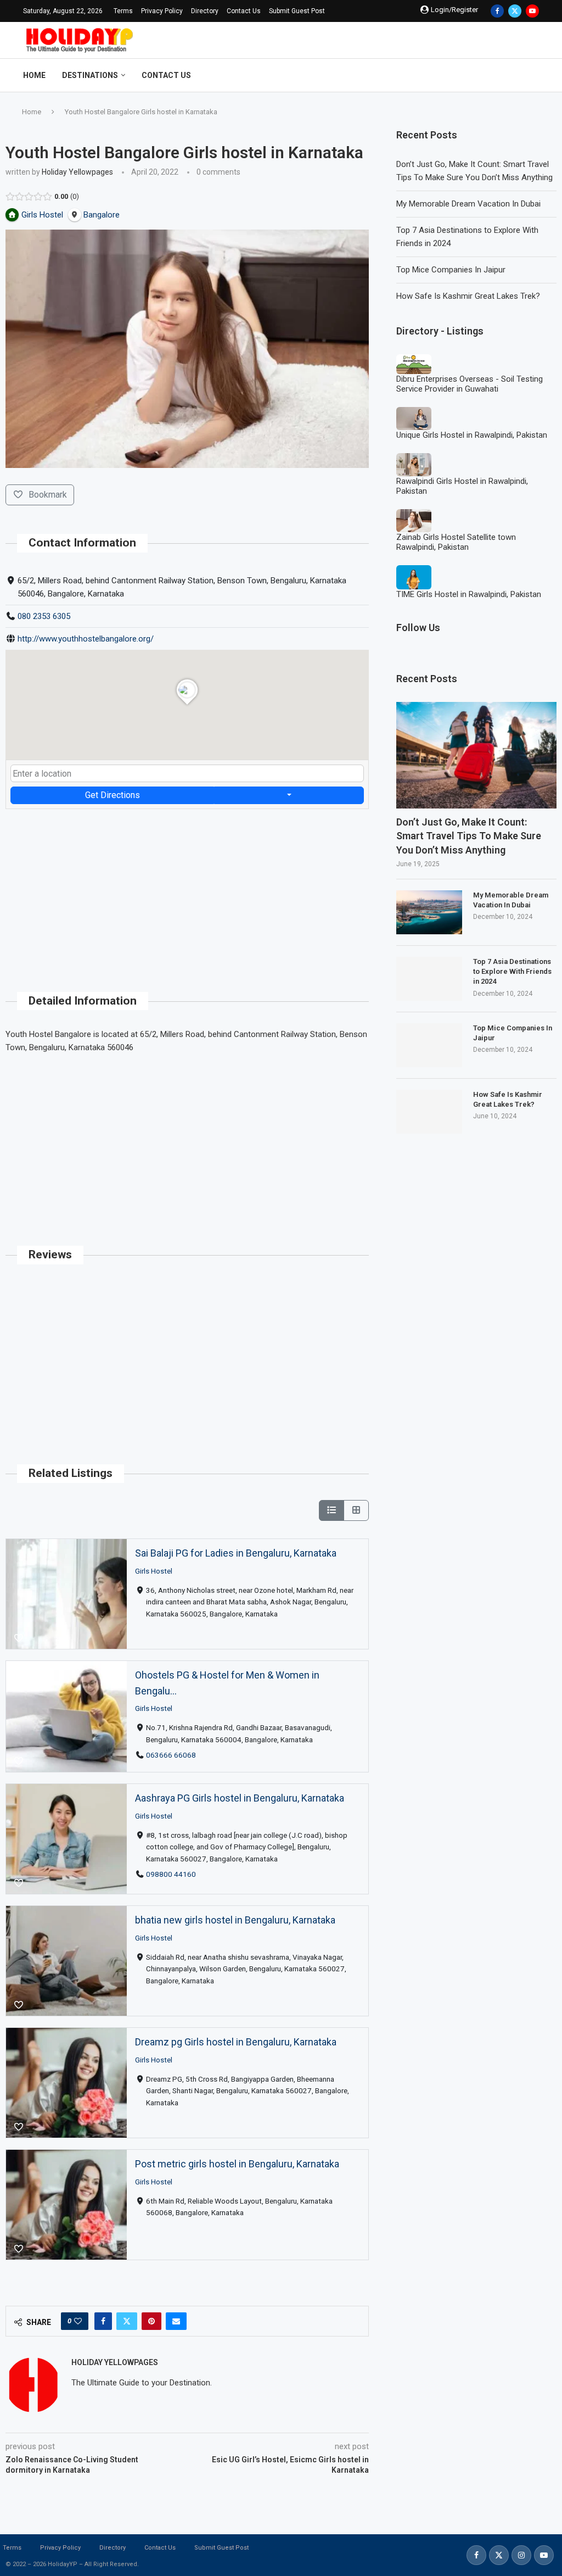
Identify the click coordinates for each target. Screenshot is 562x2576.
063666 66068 (171, 1755)
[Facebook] (497, 11)
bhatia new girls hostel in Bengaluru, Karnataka (235, 1920)
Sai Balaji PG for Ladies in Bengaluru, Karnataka (236, 1553)
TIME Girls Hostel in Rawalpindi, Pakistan (469, 594)
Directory (205, 11)
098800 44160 (171, 1874)
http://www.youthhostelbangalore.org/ (86, 639)
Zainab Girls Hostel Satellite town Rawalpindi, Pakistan (456, 542)
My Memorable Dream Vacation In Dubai (468, 204)
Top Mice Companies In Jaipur (451, 270)
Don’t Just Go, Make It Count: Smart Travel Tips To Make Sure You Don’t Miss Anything (469, 836)
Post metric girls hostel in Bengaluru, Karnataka (237, 2164)
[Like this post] (78, 2321)
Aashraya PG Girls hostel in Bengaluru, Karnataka (240, 1798)
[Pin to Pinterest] (151, 2321)
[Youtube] (532, 11)
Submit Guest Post (297, 11)
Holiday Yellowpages (77, 172)
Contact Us (244, 11)
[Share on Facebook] (103, 2321)
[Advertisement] (187, 886)
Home (34, 75)
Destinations (90, 75)
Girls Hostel (154, 1571)
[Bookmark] (19, 1638)
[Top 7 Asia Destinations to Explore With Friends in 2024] (429, 979)
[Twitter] (515, 11)
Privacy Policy (162, 11)
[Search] (533, 75)
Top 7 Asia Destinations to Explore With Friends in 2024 (512, 971)
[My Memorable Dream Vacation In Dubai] (429, 912)
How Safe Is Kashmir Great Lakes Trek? (468, 296)
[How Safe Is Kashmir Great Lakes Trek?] (429, 1112)
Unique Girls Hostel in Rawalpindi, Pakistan (472, 435)
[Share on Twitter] (127, 2321)
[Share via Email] (176, 2321)
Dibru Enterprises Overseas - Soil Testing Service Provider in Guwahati (470, 384)
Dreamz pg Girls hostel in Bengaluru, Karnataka (236, 2042)
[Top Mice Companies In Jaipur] (429, 1045)
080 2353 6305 (44, 616)
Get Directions (113, 795)
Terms (123, 11)
